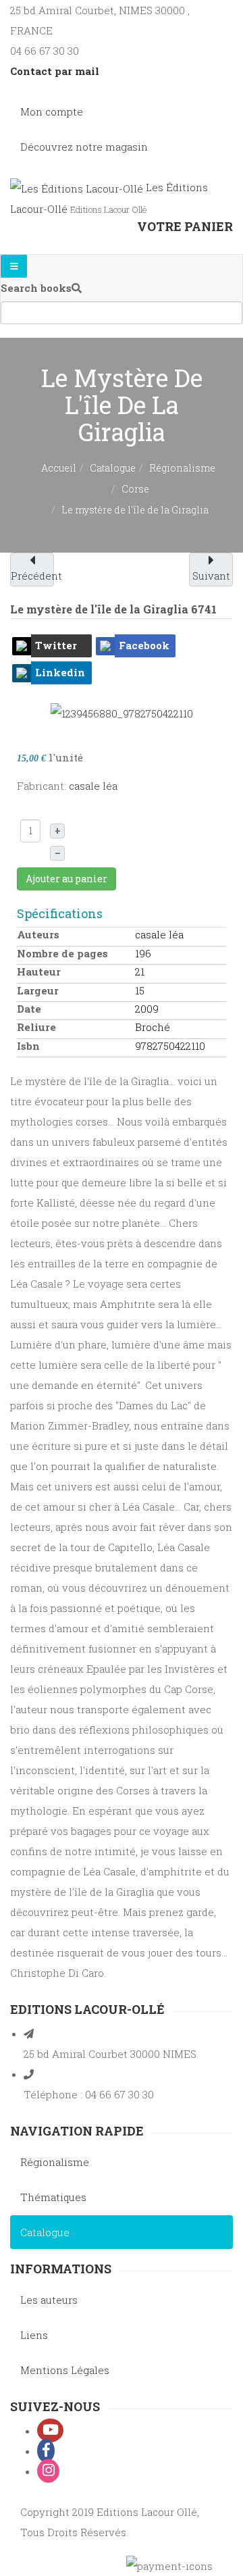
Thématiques (53, 2197)
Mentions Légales (65, 2370)
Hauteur (39, 971)
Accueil (59, 468)
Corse (135, 489)
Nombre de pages (62, 953)
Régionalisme (182, 468)
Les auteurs (49, 2300)
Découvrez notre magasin (84, 147)
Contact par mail (55, 71)
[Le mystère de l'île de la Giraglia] (122, 712)
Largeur (38, 990)
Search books (36, 288)
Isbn (28, 1046)
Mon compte (52, 111)
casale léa (93, 786)
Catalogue (113, 468)
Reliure (36, 1027)
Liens (34, 2335)
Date (29, 1009)
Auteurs (38, 934)
